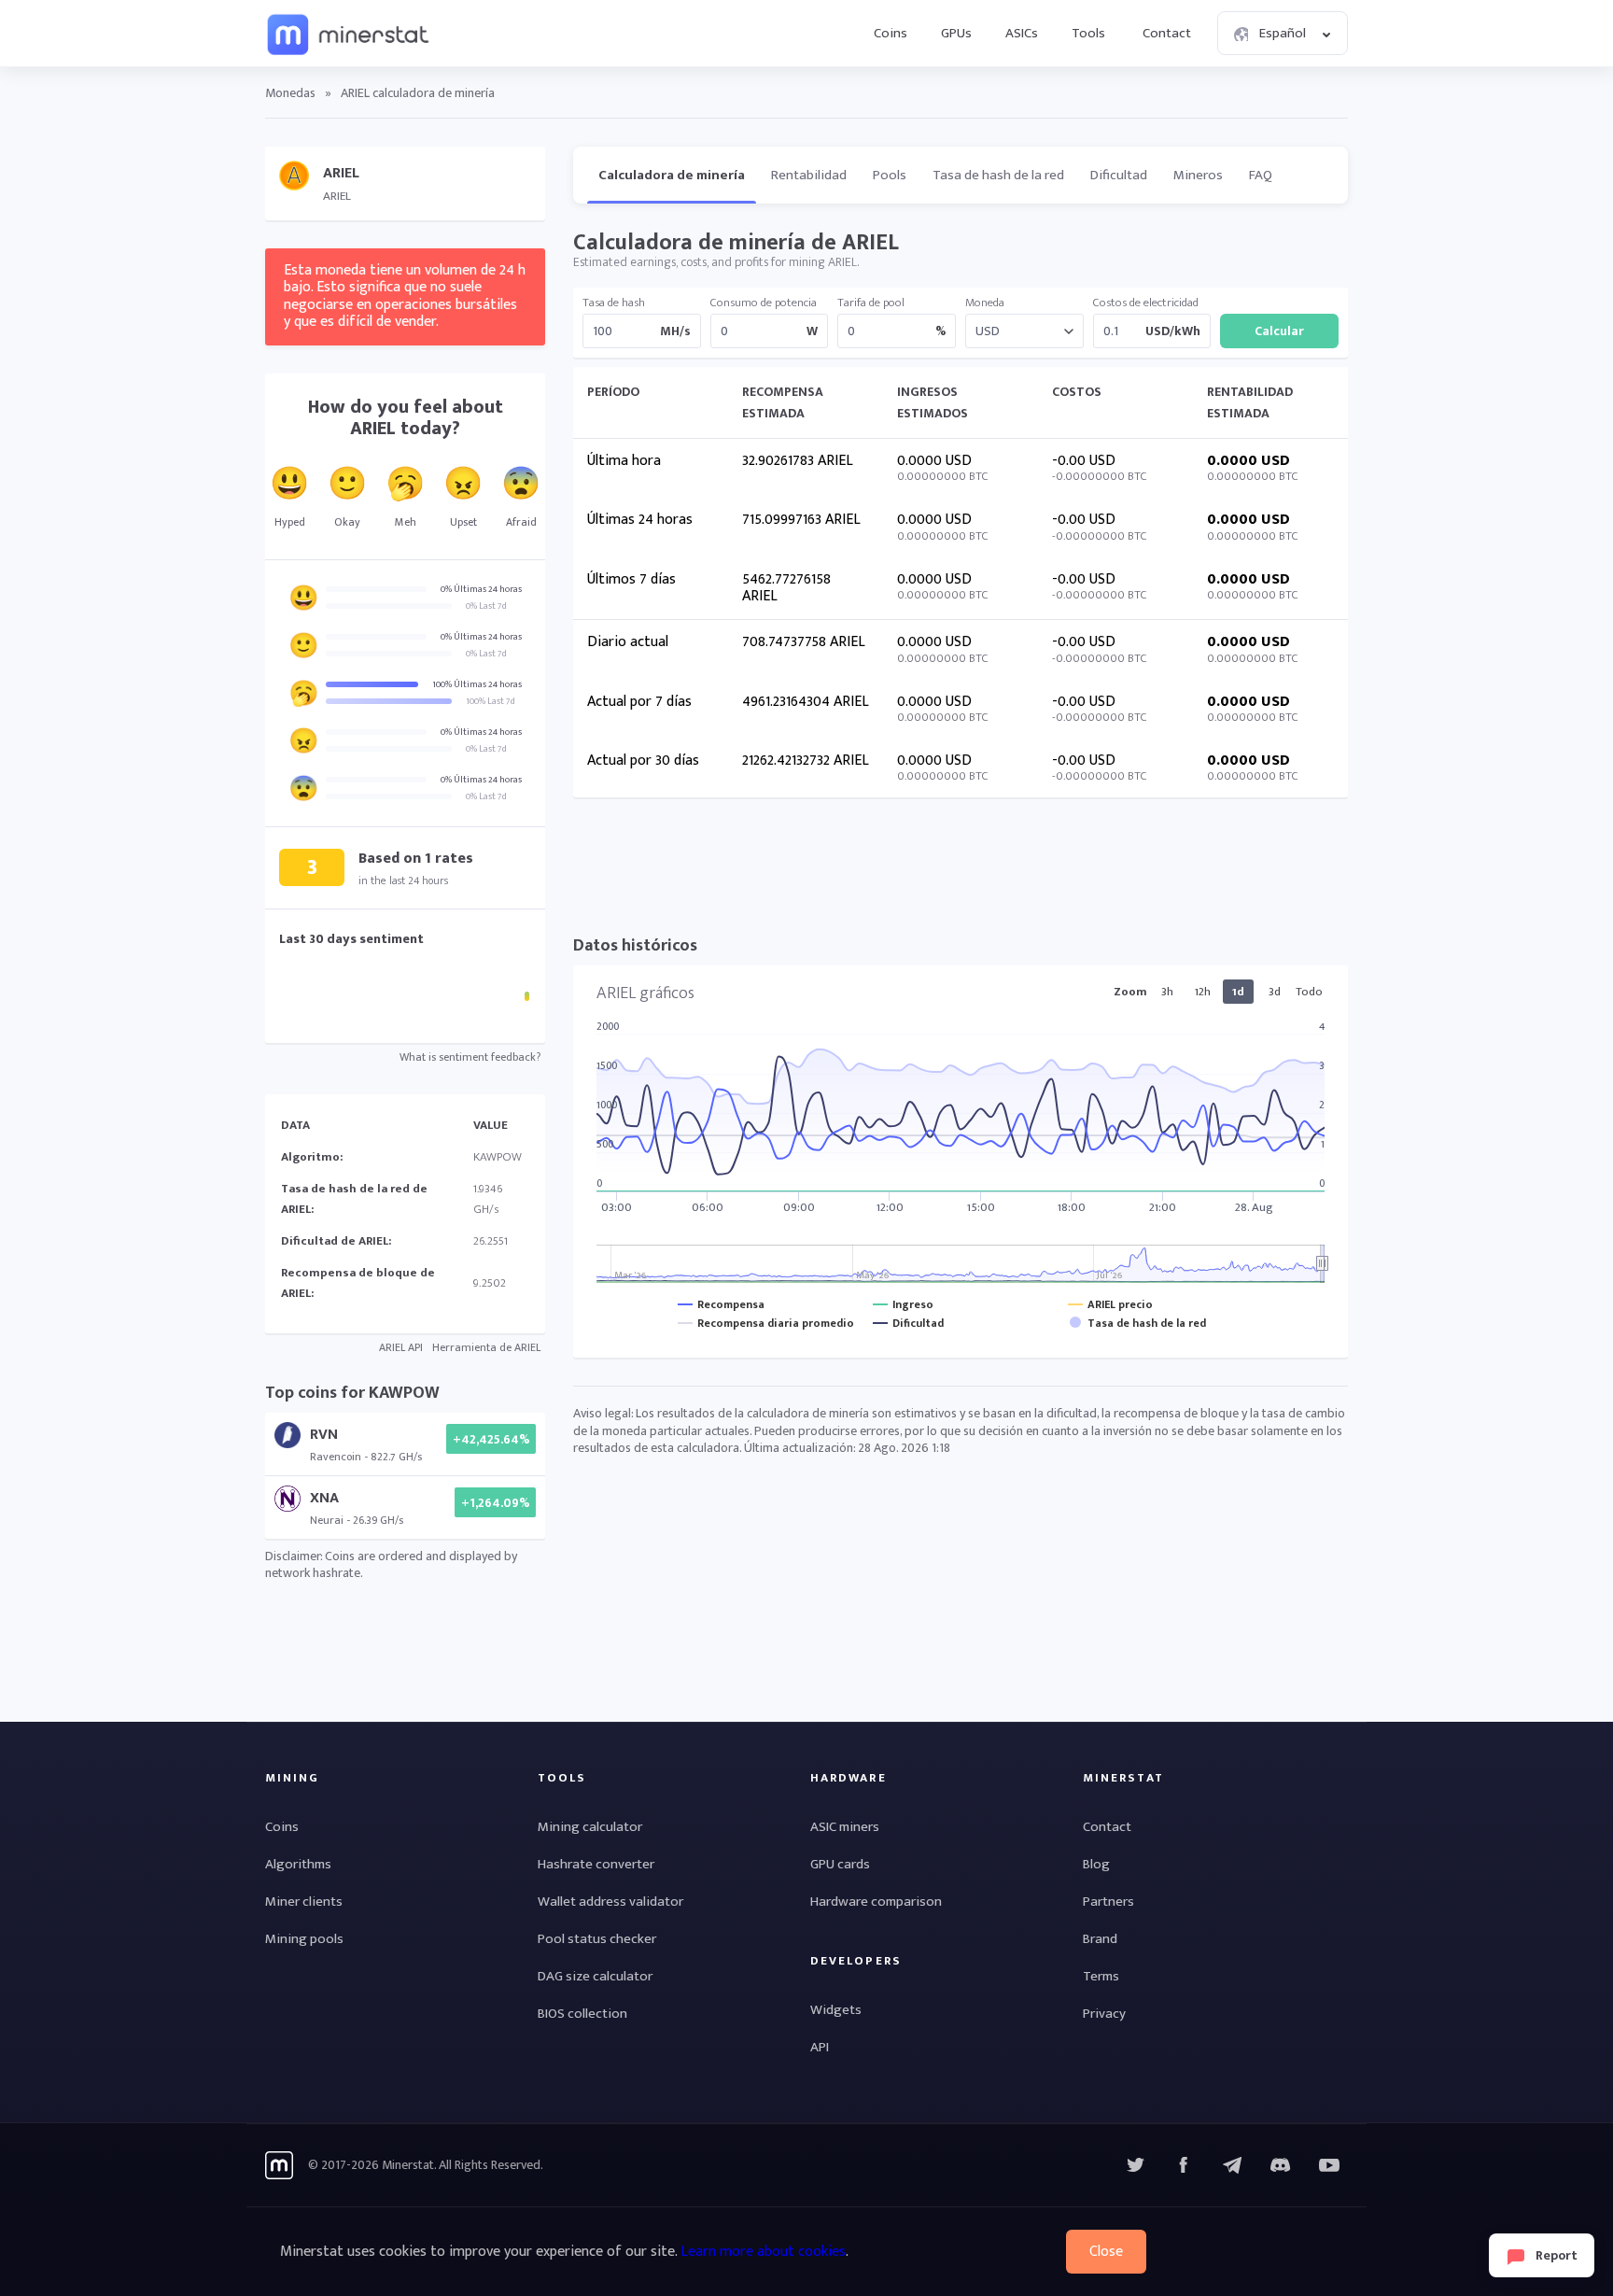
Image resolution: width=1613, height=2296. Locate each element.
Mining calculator (590, 1827)
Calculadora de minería (672, 175)
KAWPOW (498, 1157)
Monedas (290, 93)
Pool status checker (597, 1939)
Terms (1101, 1976)
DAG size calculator (595, 1976)
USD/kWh (1173, 331)
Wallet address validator (610, 1902)
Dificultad (1119, 175)
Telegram (1232, 2165)
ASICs (1022, 33)
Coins (891, 33)
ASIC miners (845, 1827)
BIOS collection (582, 2014)
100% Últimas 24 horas (477, 684)
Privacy (1104, 2014)
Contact (1167, 33)
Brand (1100, 1939)
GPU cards (840, 1864)
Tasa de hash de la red (998, 175)
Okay (347, 522)
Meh (406, 522)
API (820, 2047)
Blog (1096, 1864)
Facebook (1184, 2165)
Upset (463, 522)
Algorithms (298, 1864)
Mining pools (304, 1939)
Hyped (290, 522)
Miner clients (304, 1902)
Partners (1108, 1902)
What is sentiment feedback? (470, 1057)
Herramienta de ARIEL (486, 1347)
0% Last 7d (486, 606)
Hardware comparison (876, 1902)
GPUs (956, 33)
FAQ (1261, 175)
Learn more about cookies (763, 2252)
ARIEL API (401, 1347)
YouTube (1281, 2165)
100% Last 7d (491, 701)
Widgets (836, 2010)
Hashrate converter (596, 1864)
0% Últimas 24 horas (481, 589)
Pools (890, 175)
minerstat (349, 34)
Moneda (985, 303)
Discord (1329, 2165)
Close (1106, 2252)
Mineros (1198, 175)
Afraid (521, 522)
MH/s (675, 331)
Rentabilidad (809, 175)
